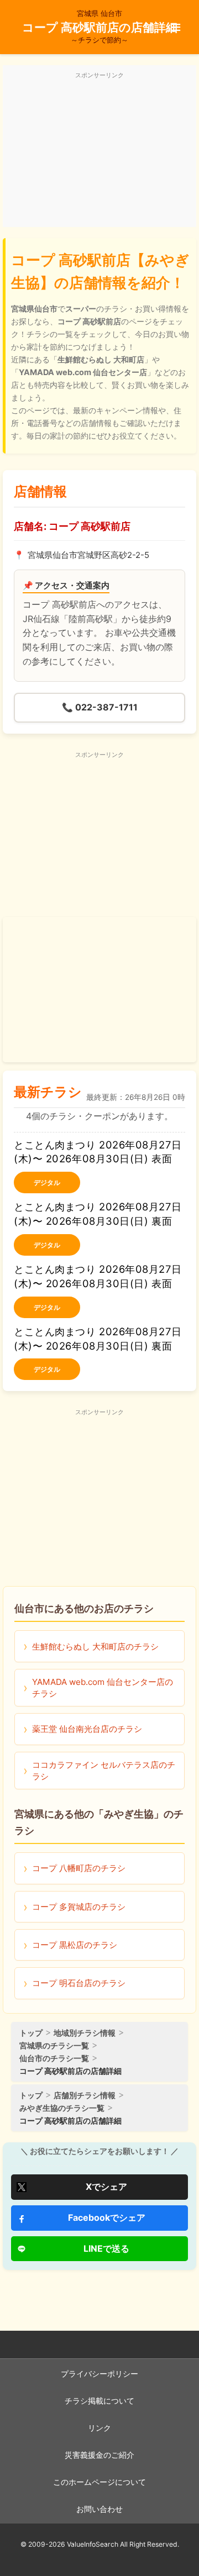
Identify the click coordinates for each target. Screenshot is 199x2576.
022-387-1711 (100, 707)
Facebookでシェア (107, 2217)
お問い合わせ (99, 2509)
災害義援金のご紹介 (99, 2455)
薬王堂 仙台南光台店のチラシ (87, 1729)
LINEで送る (106, 2248)
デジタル (47, 1182)
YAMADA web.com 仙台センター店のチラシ (103, 1688)
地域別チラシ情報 (85, 2033)
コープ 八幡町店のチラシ (79, 1868)
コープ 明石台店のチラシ (79, 1983)
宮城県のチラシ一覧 (54, 2045)
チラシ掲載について (99, 2401)
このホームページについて (99, 2482)
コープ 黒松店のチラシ (75, 1945)
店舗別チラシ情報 (85, 2095)
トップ (31, 2033)
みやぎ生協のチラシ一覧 (62, 2108)
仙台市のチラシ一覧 (54, 2058)
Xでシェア (106, 2187)
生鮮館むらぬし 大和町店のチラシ (95, 1647)
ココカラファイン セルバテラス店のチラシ (104, 1771)
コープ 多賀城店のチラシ (79, 1907)
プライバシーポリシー (99, 2374)
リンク (99, 2428)
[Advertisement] (99, 152)
